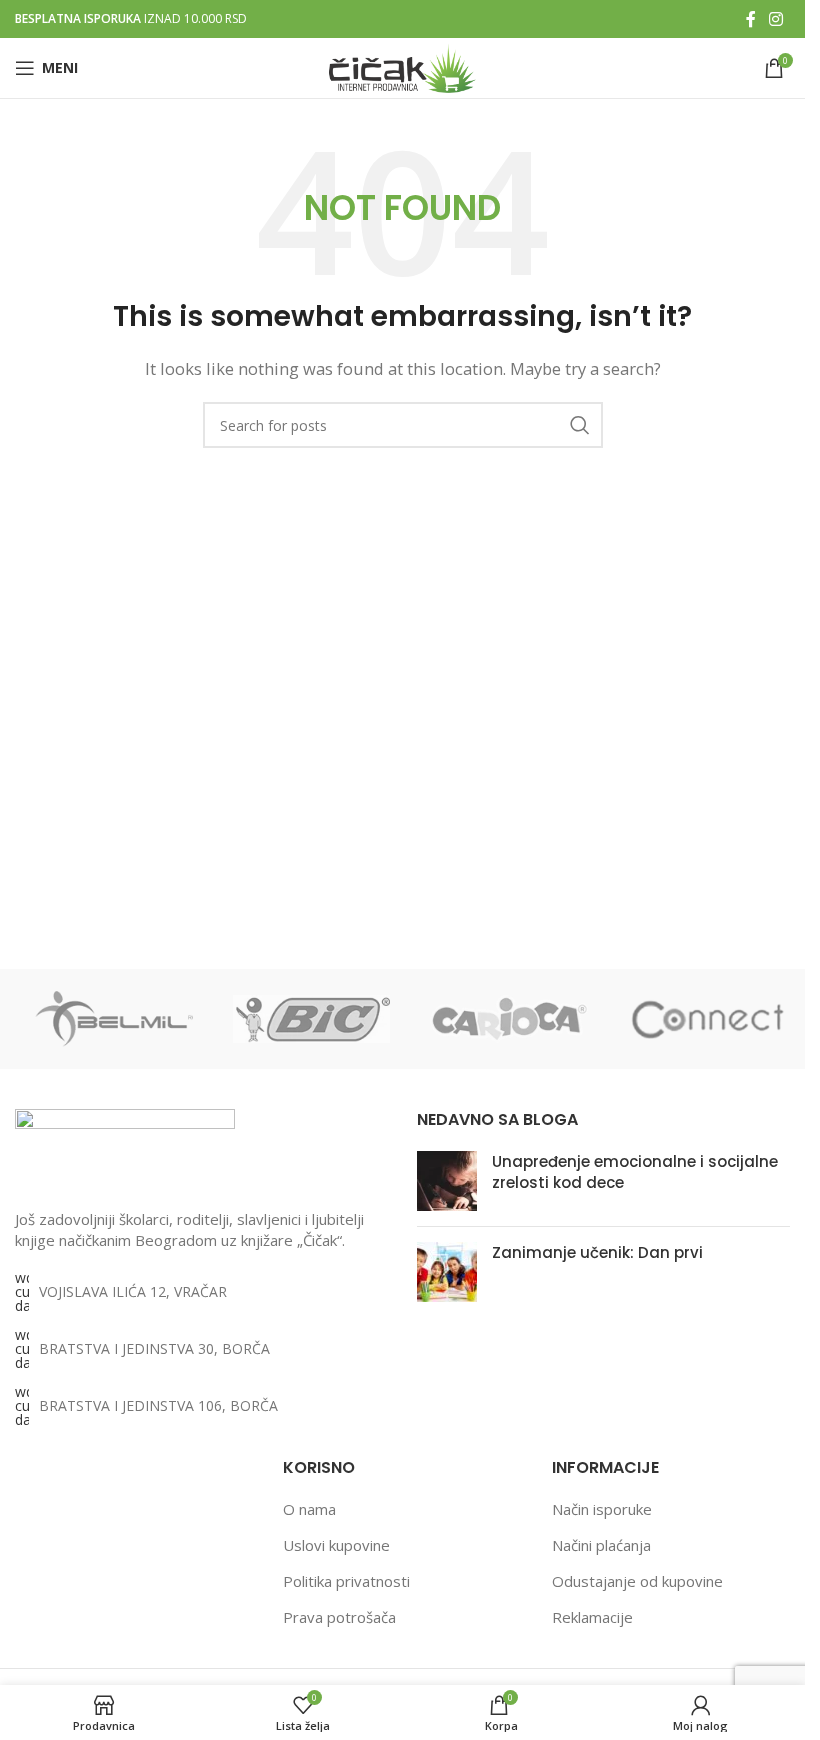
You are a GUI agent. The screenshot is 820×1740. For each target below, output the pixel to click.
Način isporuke (602, 1509)
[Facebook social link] (751, 19)
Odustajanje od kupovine (637, 1581)
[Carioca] (509, 1019)
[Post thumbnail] (447, 1181)
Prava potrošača (339, 1617)
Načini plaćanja (601, 1545)
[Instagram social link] (776, 19)
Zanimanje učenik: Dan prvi (597, 1252)
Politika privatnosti (346, 1581)
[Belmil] (114, 1019)
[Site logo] (402, 66)
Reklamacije (592, 1617)
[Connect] (707, 1019)
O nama (309, 1509)
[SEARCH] (580, 425)
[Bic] (312, 1019)
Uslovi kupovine (336, 1545)
